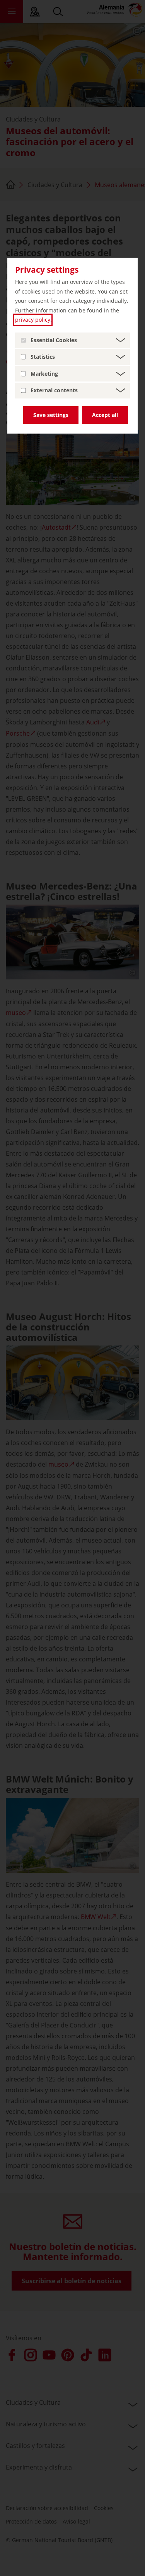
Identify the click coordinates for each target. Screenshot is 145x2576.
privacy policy (33, 320)
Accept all (105, 415)
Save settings (51, 415)
